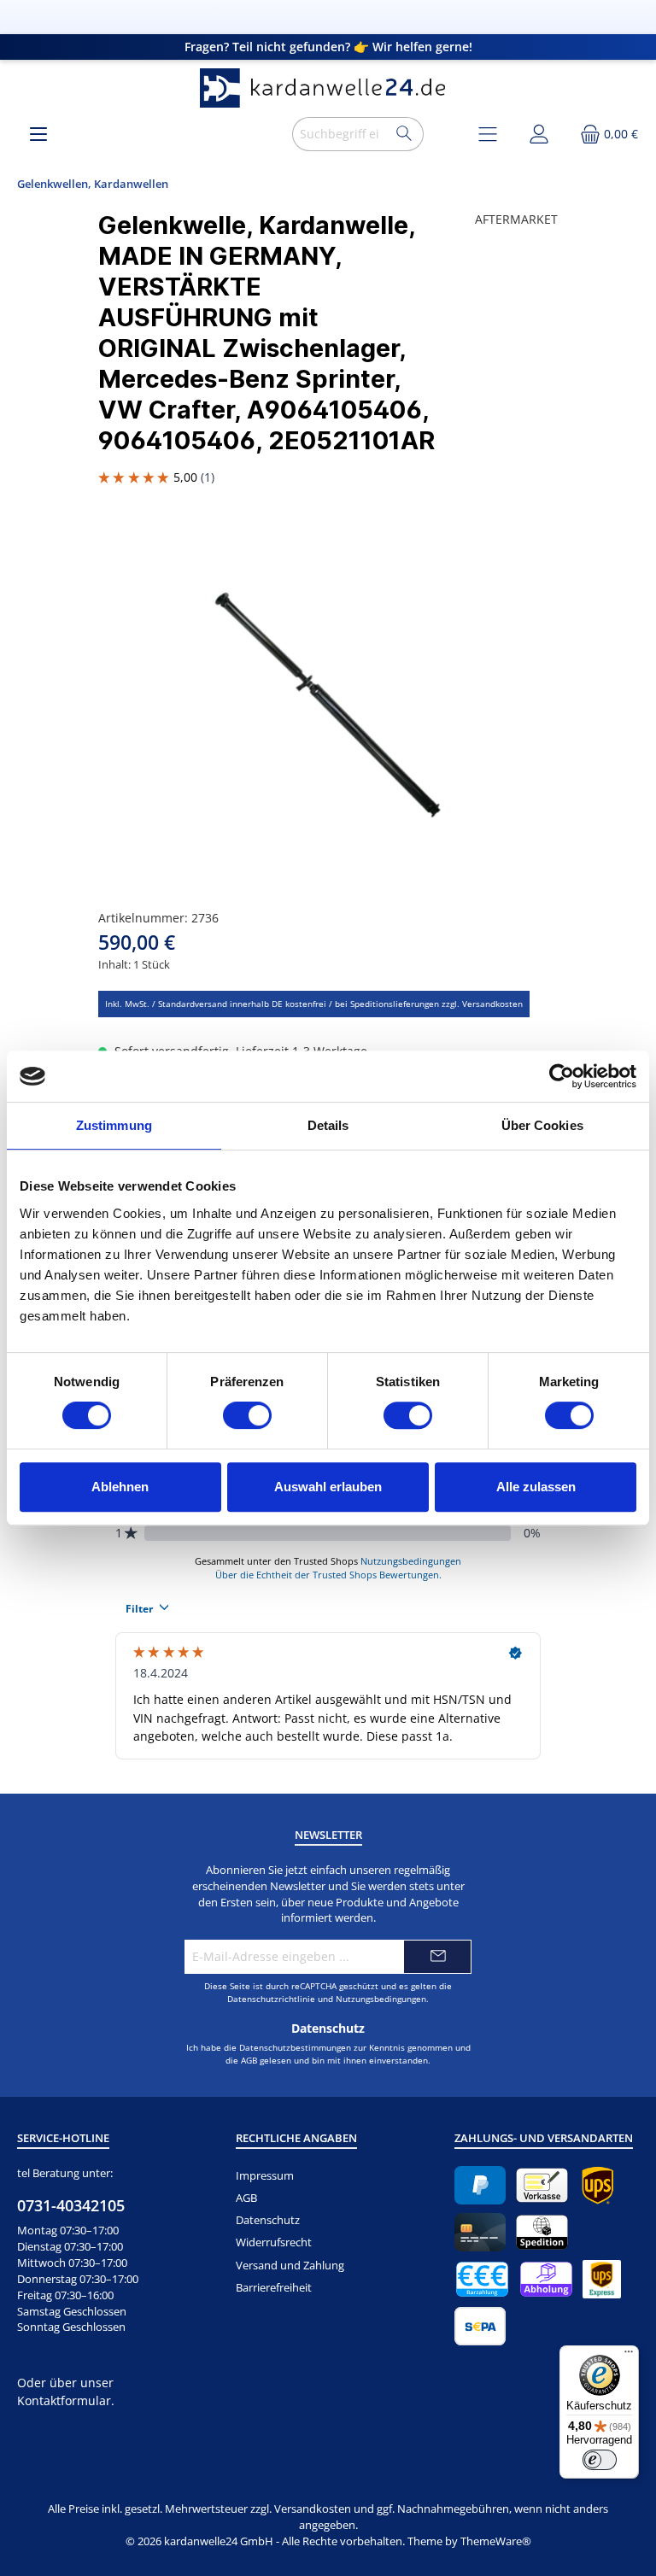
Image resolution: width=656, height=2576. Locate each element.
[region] (328, 705)
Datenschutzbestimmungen (295, 2047)
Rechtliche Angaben (296, 2138)
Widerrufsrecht (274, 2242)
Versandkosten (313, 2509)
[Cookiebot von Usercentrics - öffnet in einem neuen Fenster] (562, 1076)
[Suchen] (404, 134)
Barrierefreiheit (274, 2288)
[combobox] (340, 134)
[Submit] (437, 1957)
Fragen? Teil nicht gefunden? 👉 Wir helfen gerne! (328, 47)
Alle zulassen (536, 1487)
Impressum (265, 2176)
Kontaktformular (64, 2400)
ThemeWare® (496, 2541)
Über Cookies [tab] (542, 1125)
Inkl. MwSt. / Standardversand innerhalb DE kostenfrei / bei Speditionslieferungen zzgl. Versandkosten (314, 1004)
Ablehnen (120, 1487)
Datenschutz (268, 2220)
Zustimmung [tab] (114, 1125)
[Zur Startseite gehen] (328, 88)
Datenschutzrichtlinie (271, 1999)
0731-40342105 (71, 2205)
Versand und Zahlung (290, 2266)
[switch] (247, 1415)
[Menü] (38, 134)
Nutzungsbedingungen (381, 1999)
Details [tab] (328, 1125)
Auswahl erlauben (328, 1487)
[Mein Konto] (539, 134)
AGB (249, 2060)
